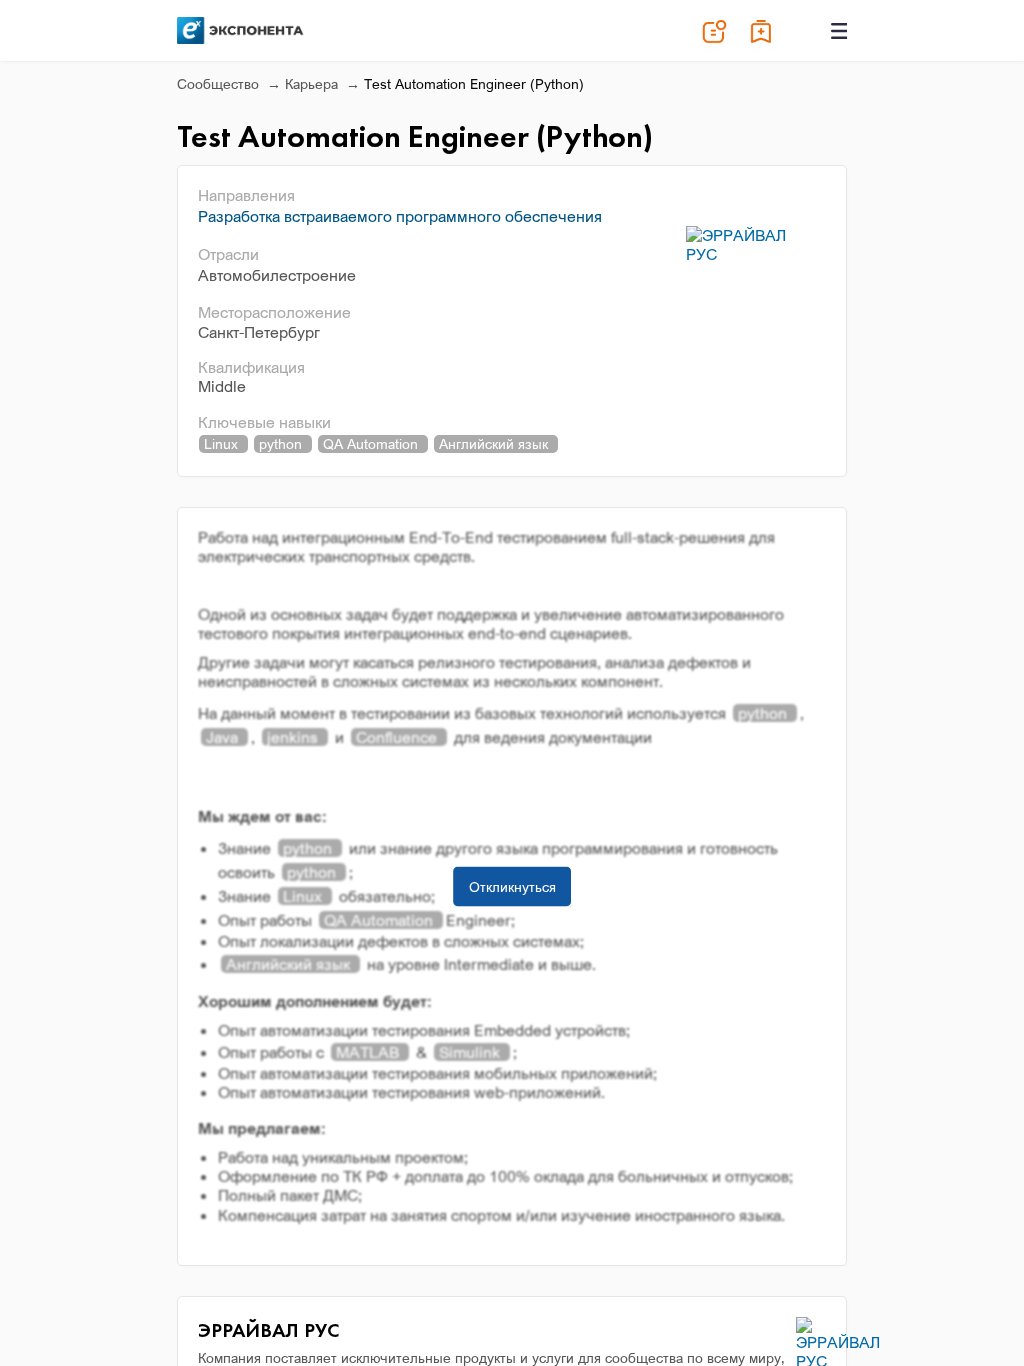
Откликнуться (512, 885)
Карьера (313, 83)
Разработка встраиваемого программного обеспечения (400, 216)
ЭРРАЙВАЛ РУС (268, 1330)
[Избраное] (762, 31)
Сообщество (220, 83)
